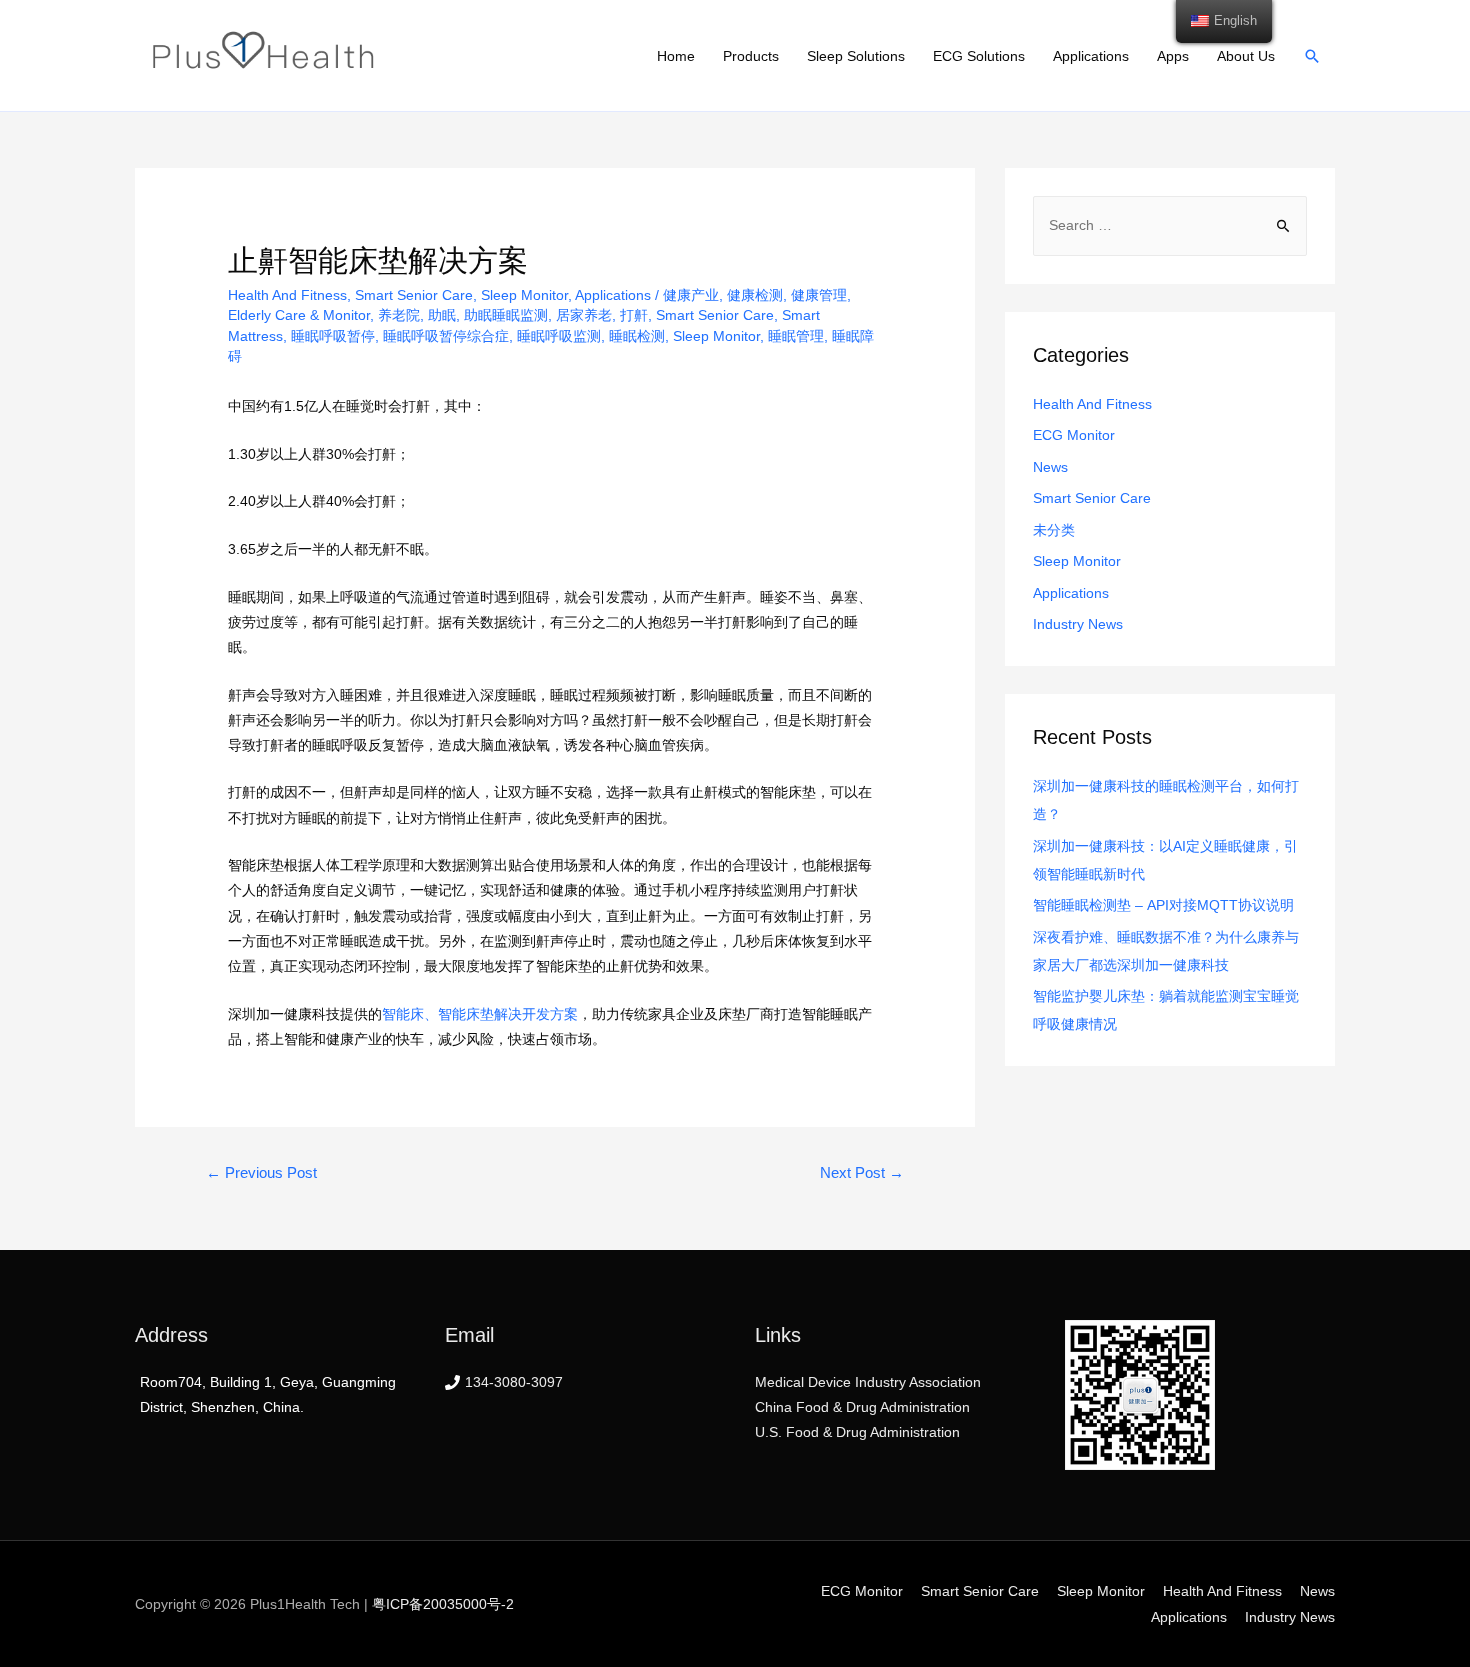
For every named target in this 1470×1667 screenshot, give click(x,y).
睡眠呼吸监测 (559, 336)
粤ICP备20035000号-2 (443, 1604)
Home (676, 56)
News (1050, 467)
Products (751, 56)
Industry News (1078, 624)
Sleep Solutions (856, 56)
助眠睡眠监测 (506, 315)
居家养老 (584, 315)
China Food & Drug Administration (862, 1407)
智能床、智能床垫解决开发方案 (480, 1014)
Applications (1091, 56)
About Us (1246, 56)
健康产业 (691, 295)
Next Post (862, 1172)
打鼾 (634, 315)
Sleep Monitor (524, 295)
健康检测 (755, 295)
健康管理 (819, 295)
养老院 (399, 315)
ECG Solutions (979, 56)
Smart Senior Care (414, 295)
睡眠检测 (637, 336)
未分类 (1054, 530)
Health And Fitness (287, 295)
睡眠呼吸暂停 (333, 336)
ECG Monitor (1074, 435)
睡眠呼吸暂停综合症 (446, 336)
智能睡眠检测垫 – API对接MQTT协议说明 (1163, 905)
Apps (1173, 56)
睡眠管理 (796, 336)
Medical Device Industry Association (868, 1382)
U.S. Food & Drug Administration (857, 1432)
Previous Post (261, 1172)
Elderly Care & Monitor (299, 315)
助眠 (442, 315)
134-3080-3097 (514, 1382)
